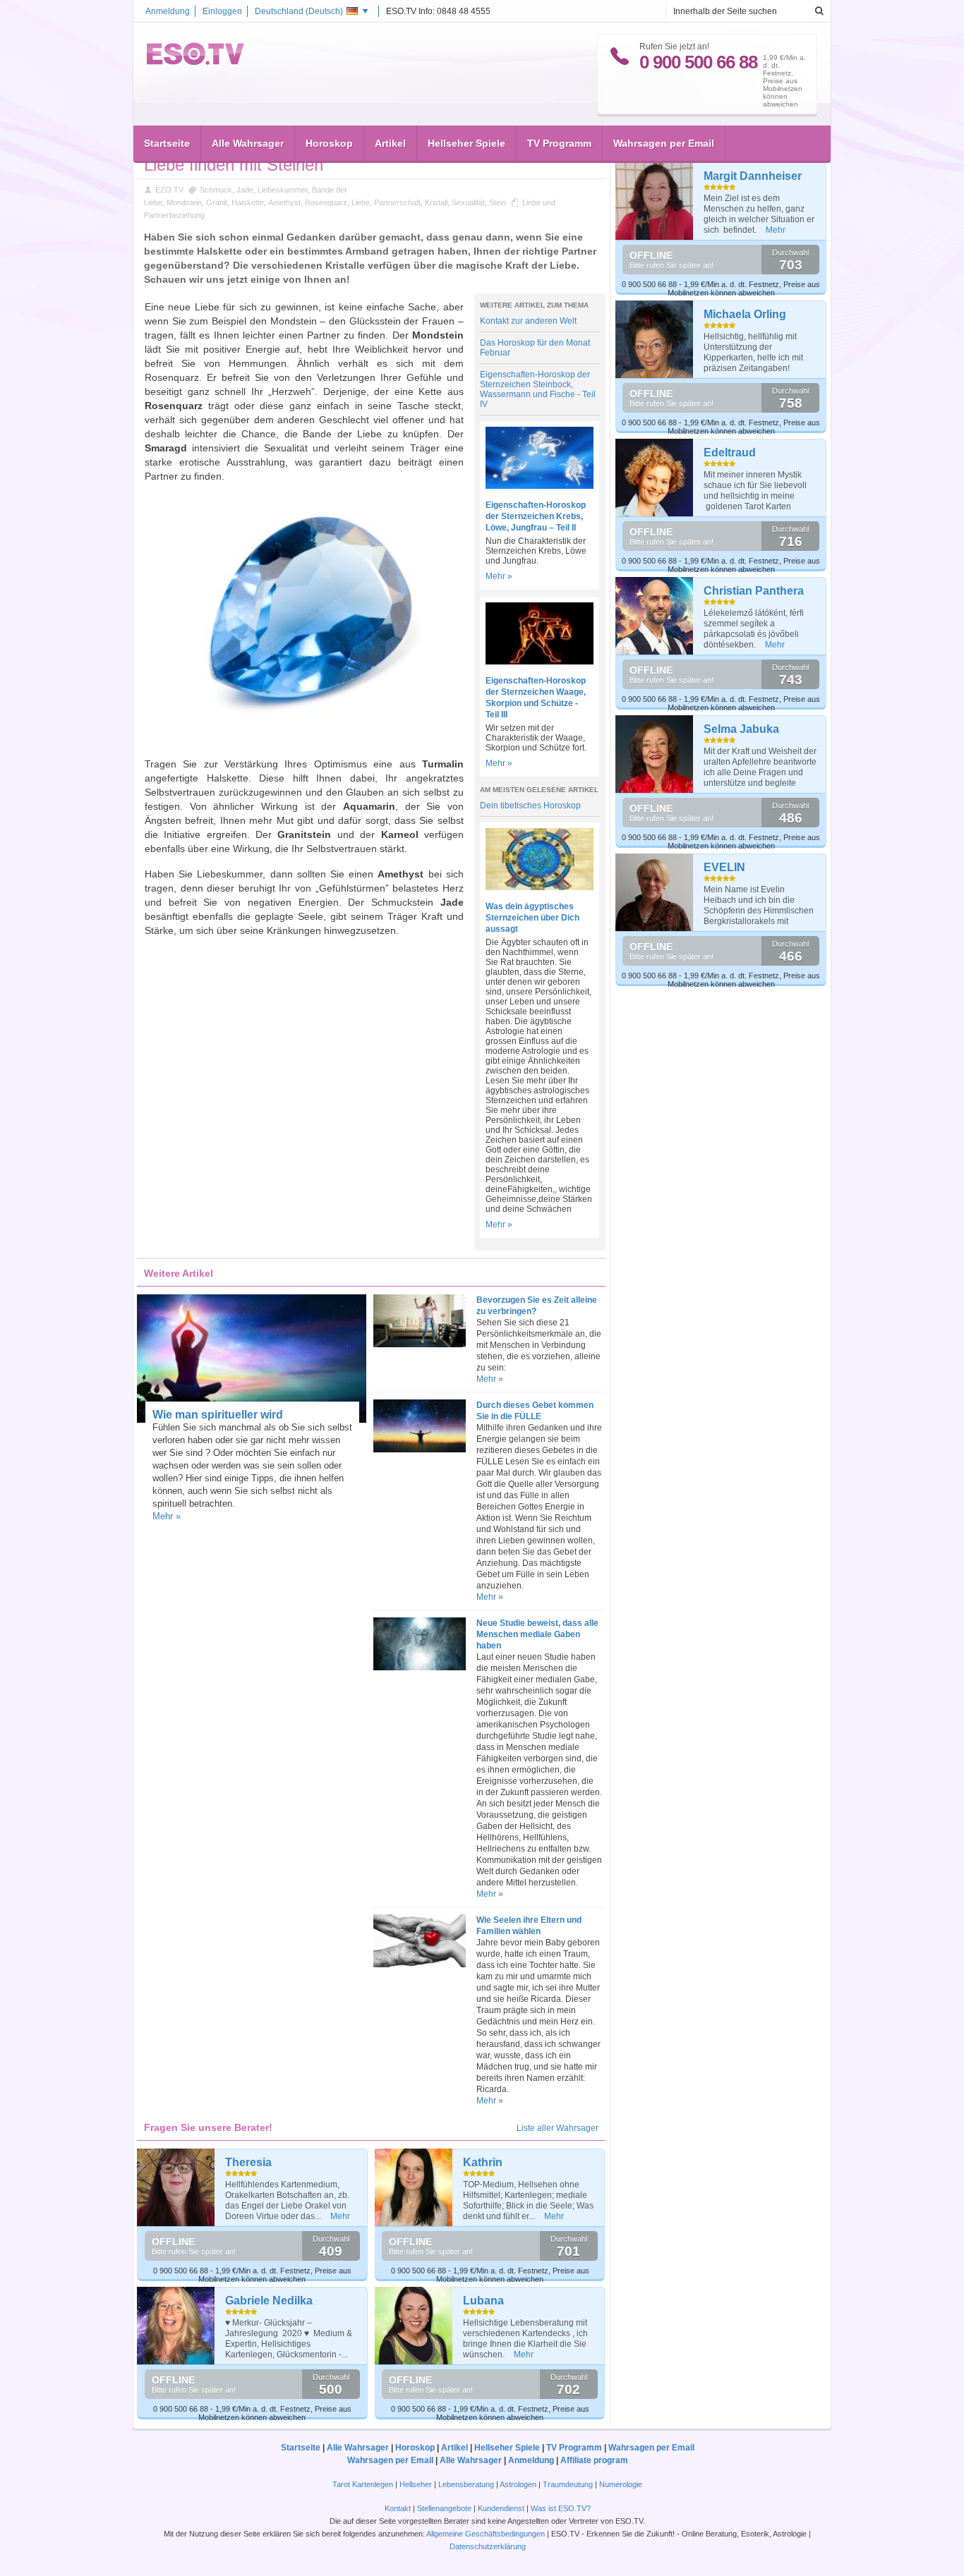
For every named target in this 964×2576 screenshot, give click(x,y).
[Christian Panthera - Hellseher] (655, 616)
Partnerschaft (397, 202)
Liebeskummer (283, 190)
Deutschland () (299, 11)
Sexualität (468, 202)
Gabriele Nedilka (269, 2301)
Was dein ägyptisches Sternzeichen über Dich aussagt (532, 918)
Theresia (248, 2162)
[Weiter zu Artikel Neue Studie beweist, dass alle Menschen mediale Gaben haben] (419, 1667)
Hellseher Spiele (466, 143)
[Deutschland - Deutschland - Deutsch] (195, 62)
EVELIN (724, 867)
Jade (245, 190)
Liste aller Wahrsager (558, 2128)
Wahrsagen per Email (664, 143)
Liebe (361, 202)
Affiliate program (594, 2460)
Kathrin (483, 2162)
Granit (217, 202)
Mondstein (184, 202)
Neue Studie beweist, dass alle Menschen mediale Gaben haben (537, 1634)
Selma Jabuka (741, 729)
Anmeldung (168, 11)
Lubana (483, 2301)
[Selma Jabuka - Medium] (655, 754)
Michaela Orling (745, 314)
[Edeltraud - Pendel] (655, 478)
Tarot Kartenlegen (363, 2484)
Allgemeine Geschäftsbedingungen (486, 2534)
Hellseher (416, 2484)
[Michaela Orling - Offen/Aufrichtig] (655, 339)
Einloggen (222, 11)
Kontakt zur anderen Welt (528, 321)
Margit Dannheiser (753, 176)
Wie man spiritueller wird (218, 1415)
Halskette (248, 202)
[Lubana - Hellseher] (414, 2326)
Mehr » (499, 576)
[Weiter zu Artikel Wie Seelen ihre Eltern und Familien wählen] (419, 1964)
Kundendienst (501, 2508)
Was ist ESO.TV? (561, 2508)
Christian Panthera (754, 591)
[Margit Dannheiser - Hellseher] (655, 201)
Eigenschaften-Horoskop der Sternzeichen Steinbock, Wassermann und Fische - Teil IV (538, 389)
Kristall (436, 202)
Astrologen (518, 2484)
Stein (498, 202)
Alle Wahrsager (248, 143)
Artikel (390, 143)
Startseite (167, 143)
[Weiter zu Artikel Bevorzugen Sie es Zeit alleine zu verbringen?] (419, 1344)
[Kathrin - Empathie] (414, 2187)
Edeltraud (730, 452)
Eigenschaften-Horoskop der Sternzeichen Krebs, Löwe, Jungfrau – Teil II (536, 516)
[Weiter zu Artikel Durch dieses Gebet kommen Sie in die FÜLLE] (419, 1450)
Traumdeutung (568, 2484)
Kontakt (398, 2508)
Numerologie (621, 2484)
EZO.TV (169, 190)
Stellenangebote (445, 2508)
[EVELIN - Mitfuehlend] (655, 892)
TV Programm (559, 143)
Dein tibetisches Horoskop (530, 806)
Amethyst (284, 202)
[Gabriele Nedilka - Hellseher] (176, 2326)
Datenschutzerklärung (488, 2546)
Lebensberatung (466, 2484)
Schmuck (216, 190)
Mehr (340, 2216)
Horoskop (329, 143)
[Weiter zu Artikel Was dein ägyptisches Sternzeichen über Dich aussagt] (540, 887)
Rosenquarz (326, 202)
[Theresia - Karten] (176, 2187)
